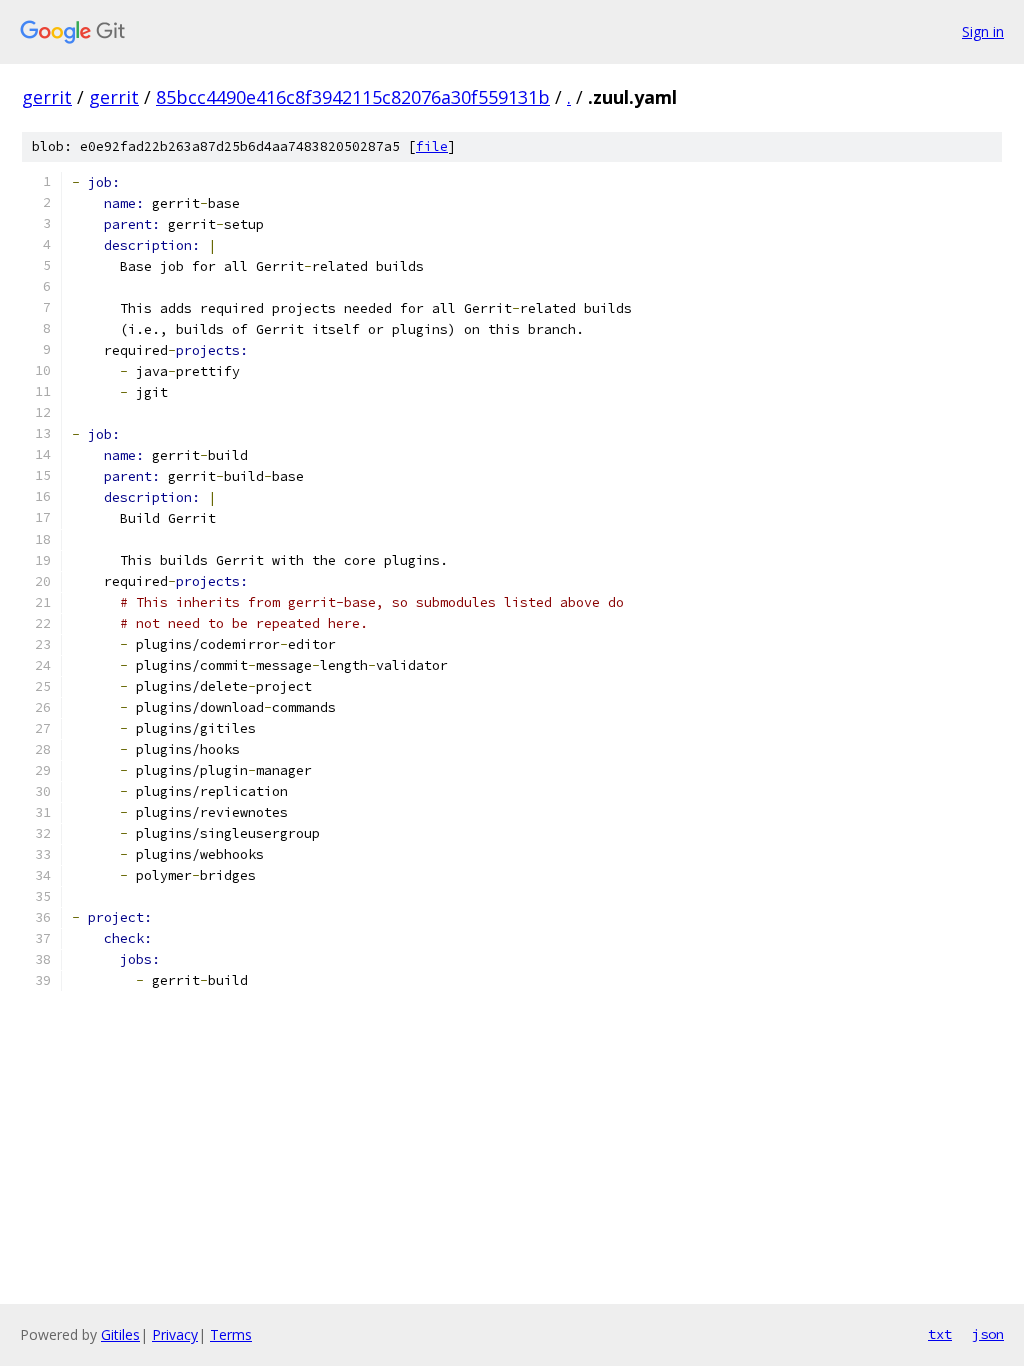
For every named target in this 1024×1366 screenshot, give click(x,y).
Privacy (175, 1334)
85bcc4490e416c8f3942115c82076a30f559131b (353, 97)
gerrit (47, 97)
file (432, 146)
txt (940, 1334)
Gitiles (120, 1334)
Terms (231, 1334)
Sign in (983, 31)
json (988, 1334)
